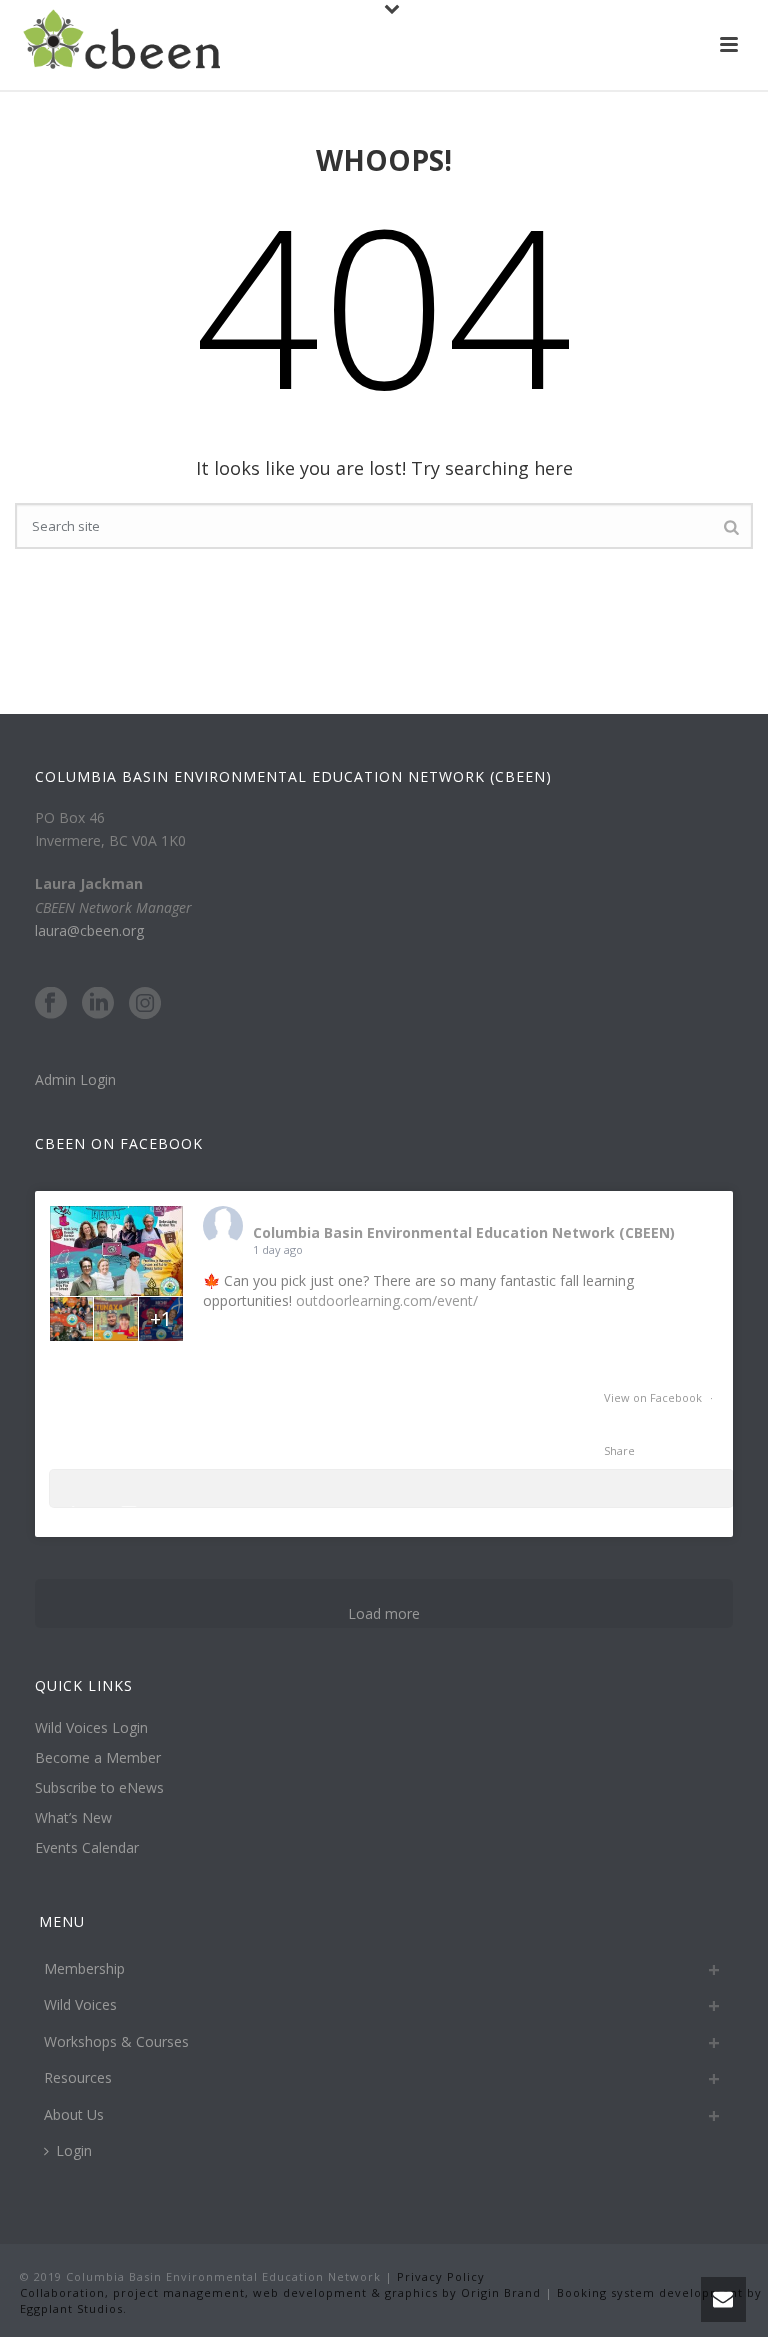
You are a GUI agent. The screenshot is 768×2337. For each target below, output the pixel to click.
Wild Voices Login (91, 1728)
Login (74, 2150)
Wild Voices (80, 2004)
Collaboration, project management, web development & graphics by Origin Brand (280, 2292)
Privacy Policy (439, 2276)
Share (619, 1450)
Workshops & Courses (116, 2041)
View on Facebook (654, 1397)
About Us (74, 2114)
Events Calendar (87, 1848)
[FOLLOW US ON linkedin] (98, 1004)
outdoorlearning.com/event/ (387, 1300)
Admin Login (75, 1079)
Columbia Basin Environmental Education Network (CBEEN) (464, 1232)
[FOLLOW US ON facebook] (51, 1004)
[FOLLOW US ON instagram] (145, 1004)
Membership (84, 1968)
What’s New (73, 1818)
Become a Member (98, 1758)
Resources (78, 2077)
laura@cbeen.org (89, 930)
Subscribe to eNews (99, 1788)
